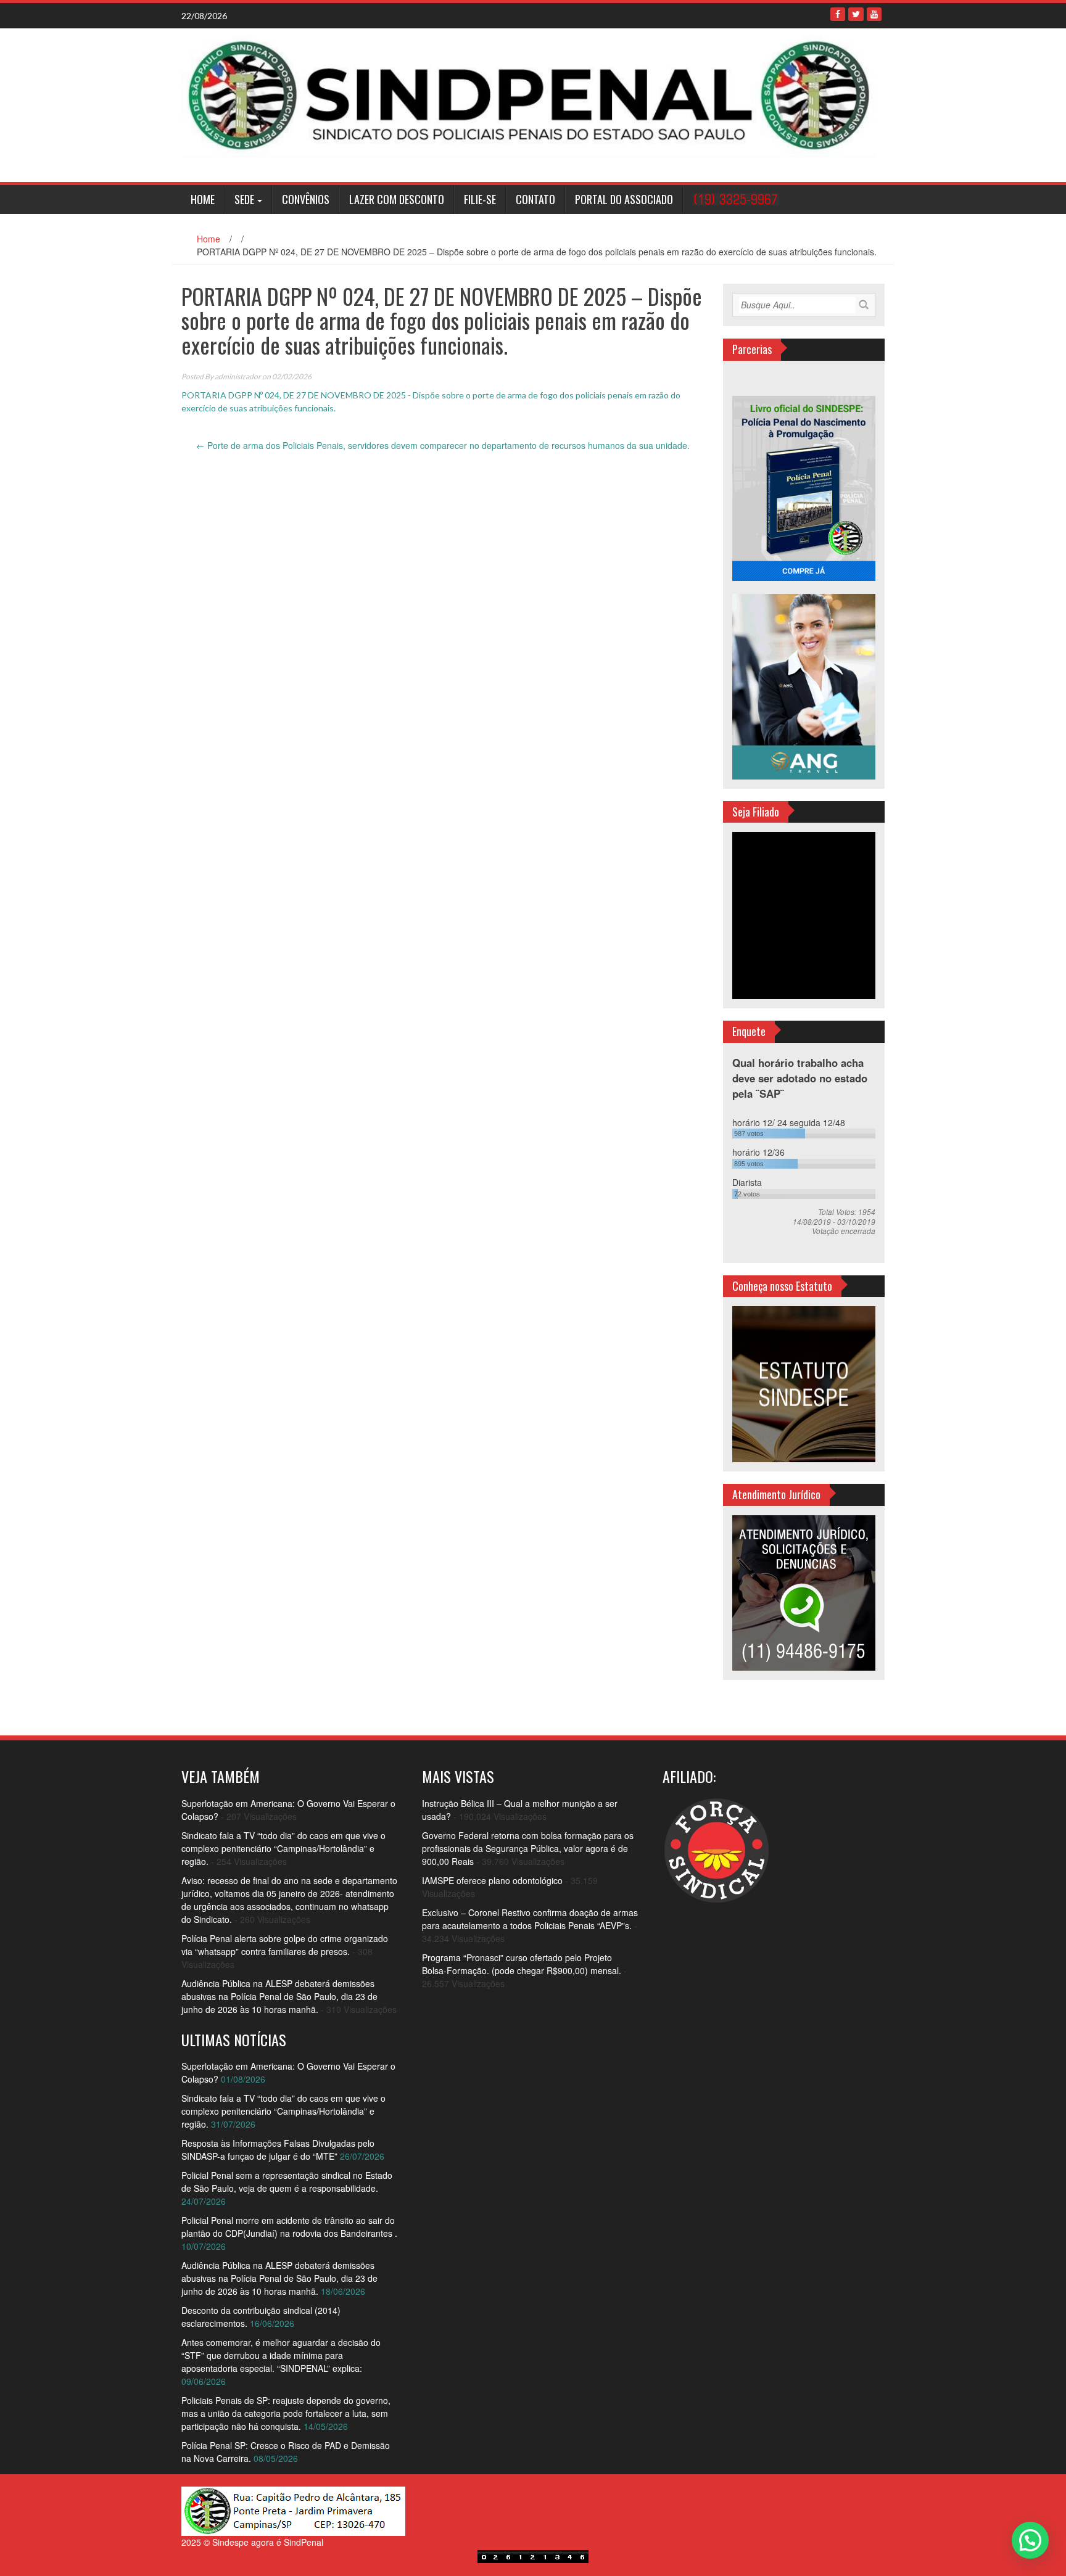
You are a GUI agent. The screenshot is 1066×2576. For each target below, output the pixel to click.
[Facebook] (838, 14)
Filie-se (480, 199)
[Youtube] (874, 14)
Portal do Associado (624, 199)
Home (203, 199)
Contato (535, 199)
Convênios (306, 199)
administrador (238, 377)
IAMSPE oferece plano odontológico (492, 1880)
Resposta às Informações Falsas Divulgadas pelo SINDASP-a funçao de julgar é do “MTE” (278, 2150)
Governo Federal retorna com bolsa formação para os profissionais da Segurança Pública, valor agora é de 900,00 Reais (528, 1848)
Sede (244, 199)
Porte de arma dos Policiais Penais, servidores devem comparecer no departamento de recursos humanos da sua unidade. (443, 445)
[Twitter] (856, 14)
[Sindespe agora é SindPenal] (528, 94)
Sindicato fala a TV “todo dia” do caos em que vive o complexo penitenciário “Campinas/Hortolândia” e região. (283, 1848)
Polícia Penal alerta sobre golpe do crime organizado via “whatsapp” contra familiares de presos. (285, 1945)
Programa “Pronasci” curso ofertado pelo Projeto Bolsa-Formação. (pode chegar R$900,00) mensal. (522, 1964)
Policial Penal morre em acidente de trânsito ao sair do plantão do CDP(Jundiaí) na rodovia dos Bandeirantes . (289, 2227)
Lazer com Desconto (397, 199)
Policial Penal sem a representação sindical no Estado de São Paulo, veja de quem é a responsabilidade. (287, 2182)
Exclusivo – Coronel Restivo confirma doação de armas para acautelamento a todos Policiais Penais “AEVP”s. (530, 1919)
